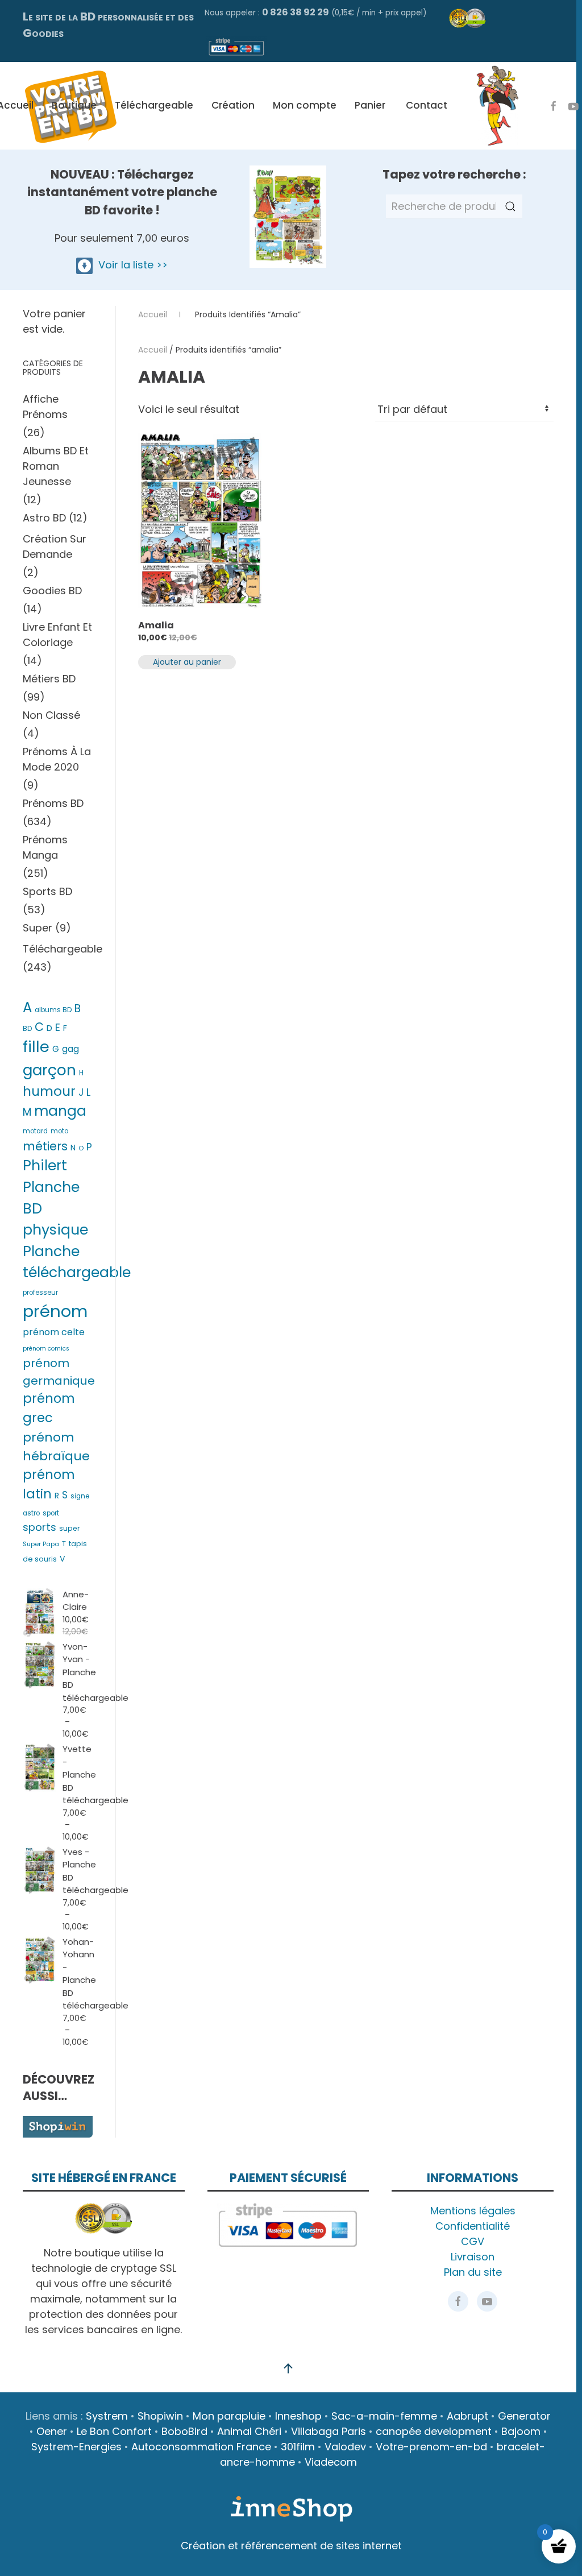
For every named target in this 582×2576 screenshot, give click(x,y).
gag (70, 1049)
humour (49, 1091)
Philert (45, 1165)
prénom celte (54, 1332)
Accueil (153, 350)
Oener (52, 2431)
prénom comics (46, 1349)
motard (35, 1131)
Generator (524, 2416)
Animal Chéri (249, 2431)
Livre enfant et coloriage (57, 635)
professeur (40, 1293)
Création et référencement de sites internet (291, 2546)
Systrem (107, 2416)
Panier (370, 105)
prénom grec (49, 1408)
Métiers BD (49, 679)
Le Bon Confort (114, 2431)
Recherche (510, 206)
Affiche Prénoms (45, 407)
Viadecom (331, 2462)
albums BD (53, 1010)
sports (40, 1527)
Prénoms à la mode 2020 (57, 759)
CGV (473, 2241)
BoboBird (184, 2431)
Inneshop (298, 2416)
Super (38, 928)
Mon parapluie (229, 2416)
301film (298, 2447)
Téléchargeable (154, 105)
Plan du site (473, 2272)
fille (36, 1047)
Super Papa (41, 1544)
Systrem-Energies (76, 2447)
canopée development (434, 2431)
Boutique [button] (74, 105)
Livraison (473, 2257)
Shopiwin (160, 2416)
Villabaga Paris (329, 2431)
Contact (427, 105)
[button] (288, 2368)
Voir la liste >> (130, 265)
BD (27, 1029)
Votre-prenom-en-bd (431, 2447)
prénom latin (49, 1484)
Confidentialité (473, 2226)
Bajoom (521, 2431)
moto (59, 1131)
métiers (45, 1146)
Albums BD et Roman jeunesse (56, 466)
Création (233, 105)
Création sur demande (55, 546)
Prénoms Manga (45, 847)
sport (51, 1513)
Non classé (51, 715)
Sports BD (47, 891)
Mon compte (305, 105)
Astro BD (44, 518)
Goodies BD (52, 591)
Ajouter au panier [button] (187, 662)
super (70, 1528)
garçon (49, 1070)
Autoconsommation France (201, 2447)
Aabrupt (467, 2416)
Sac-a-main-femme (384, 2416)
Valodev (345, 2447)
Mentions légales (473, 2211)
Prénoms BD (53, 803)
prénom (55, 1311)
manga (60, 1111)
